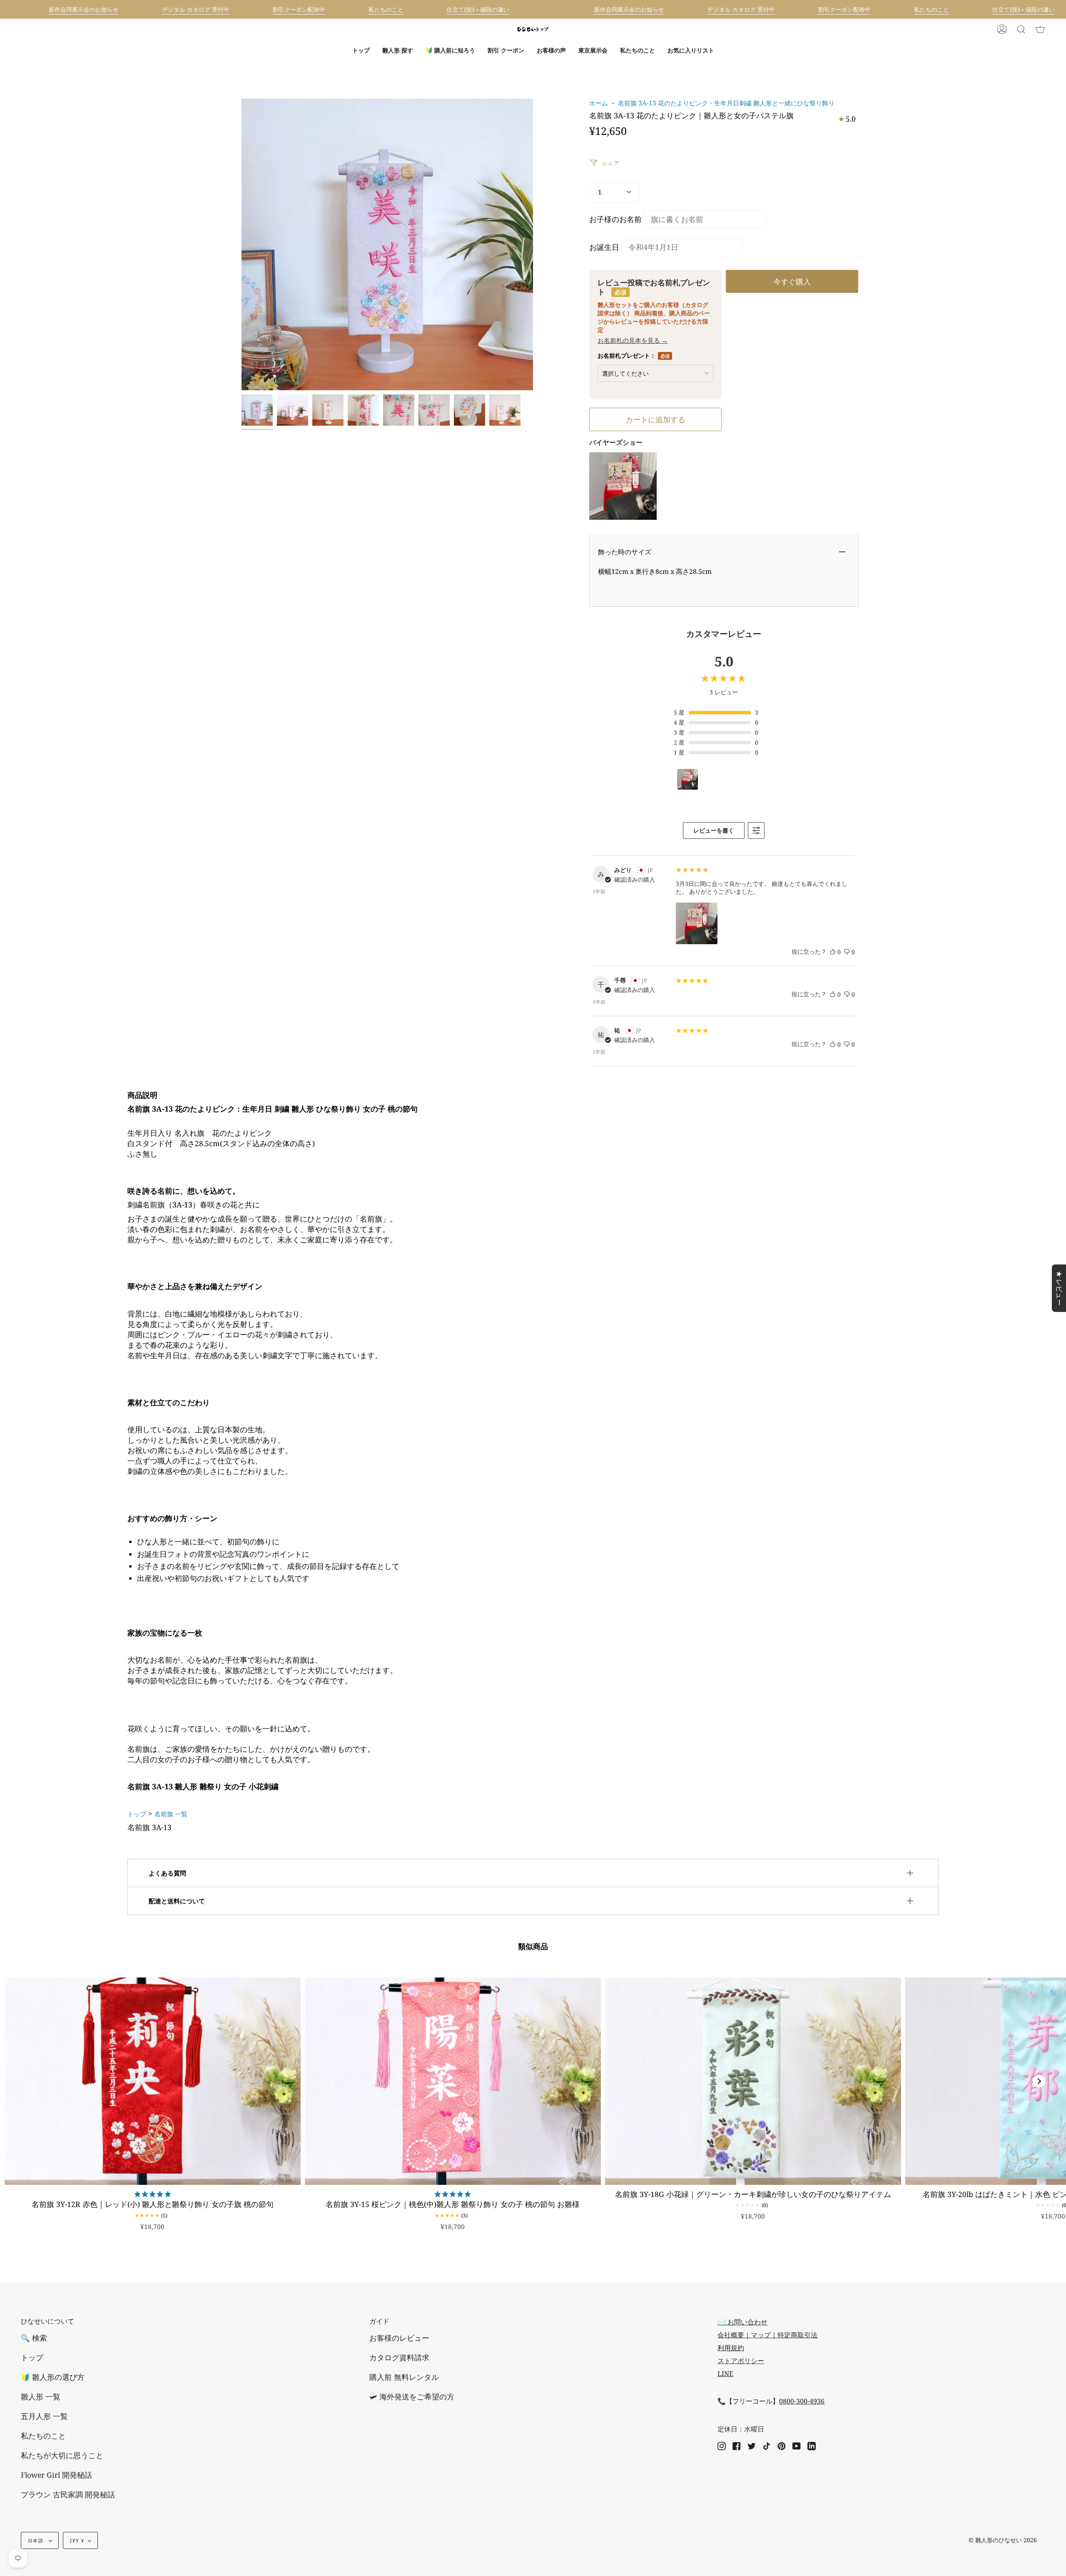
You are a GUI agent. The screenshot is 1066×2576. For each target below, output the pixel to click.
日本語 (36, 2540)
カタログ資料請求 (399, 2357)
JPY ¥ (77, 2540)
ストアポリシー (741, 2361)
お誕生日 (604, 247)
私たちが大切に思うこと (62, 2455)
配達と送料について (177, 1901)
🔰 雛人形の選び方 (53, 2377)
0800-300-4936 (802, 2401)
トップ (137, 1814)
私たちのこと (43, 2436)
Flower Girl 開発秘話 (56, 2475)
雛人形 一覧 (41, 2396)
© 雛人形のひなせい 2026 (1003, 2540)
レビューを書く (714, 830)
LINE (725, 2374)
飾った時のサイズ (625, 552)
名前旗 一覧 (171, 1814)
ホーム (599, 103)
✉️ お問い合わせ (742, 2322)
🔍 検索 (34, 2338)
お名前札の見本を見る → (633, 340)
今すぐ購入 (792, 281)
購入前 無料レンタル (404, 2377)
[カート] (1040, 29)
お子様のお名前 (615, 219)
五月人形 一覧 (44, 2416)
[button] (398, 50)
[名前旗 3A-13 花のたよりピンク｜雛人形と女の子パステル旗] (257, 410)
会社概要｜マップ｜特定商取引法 (767, 2335)
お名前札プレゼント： (634, 355)
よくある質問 (167, 1873)
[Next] (1039, 2081)
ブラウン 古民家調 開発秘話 (68, 2494)
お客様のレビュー (399, 2338)
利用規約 (731, 2348)
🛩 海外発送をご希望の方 (412, 2396)
